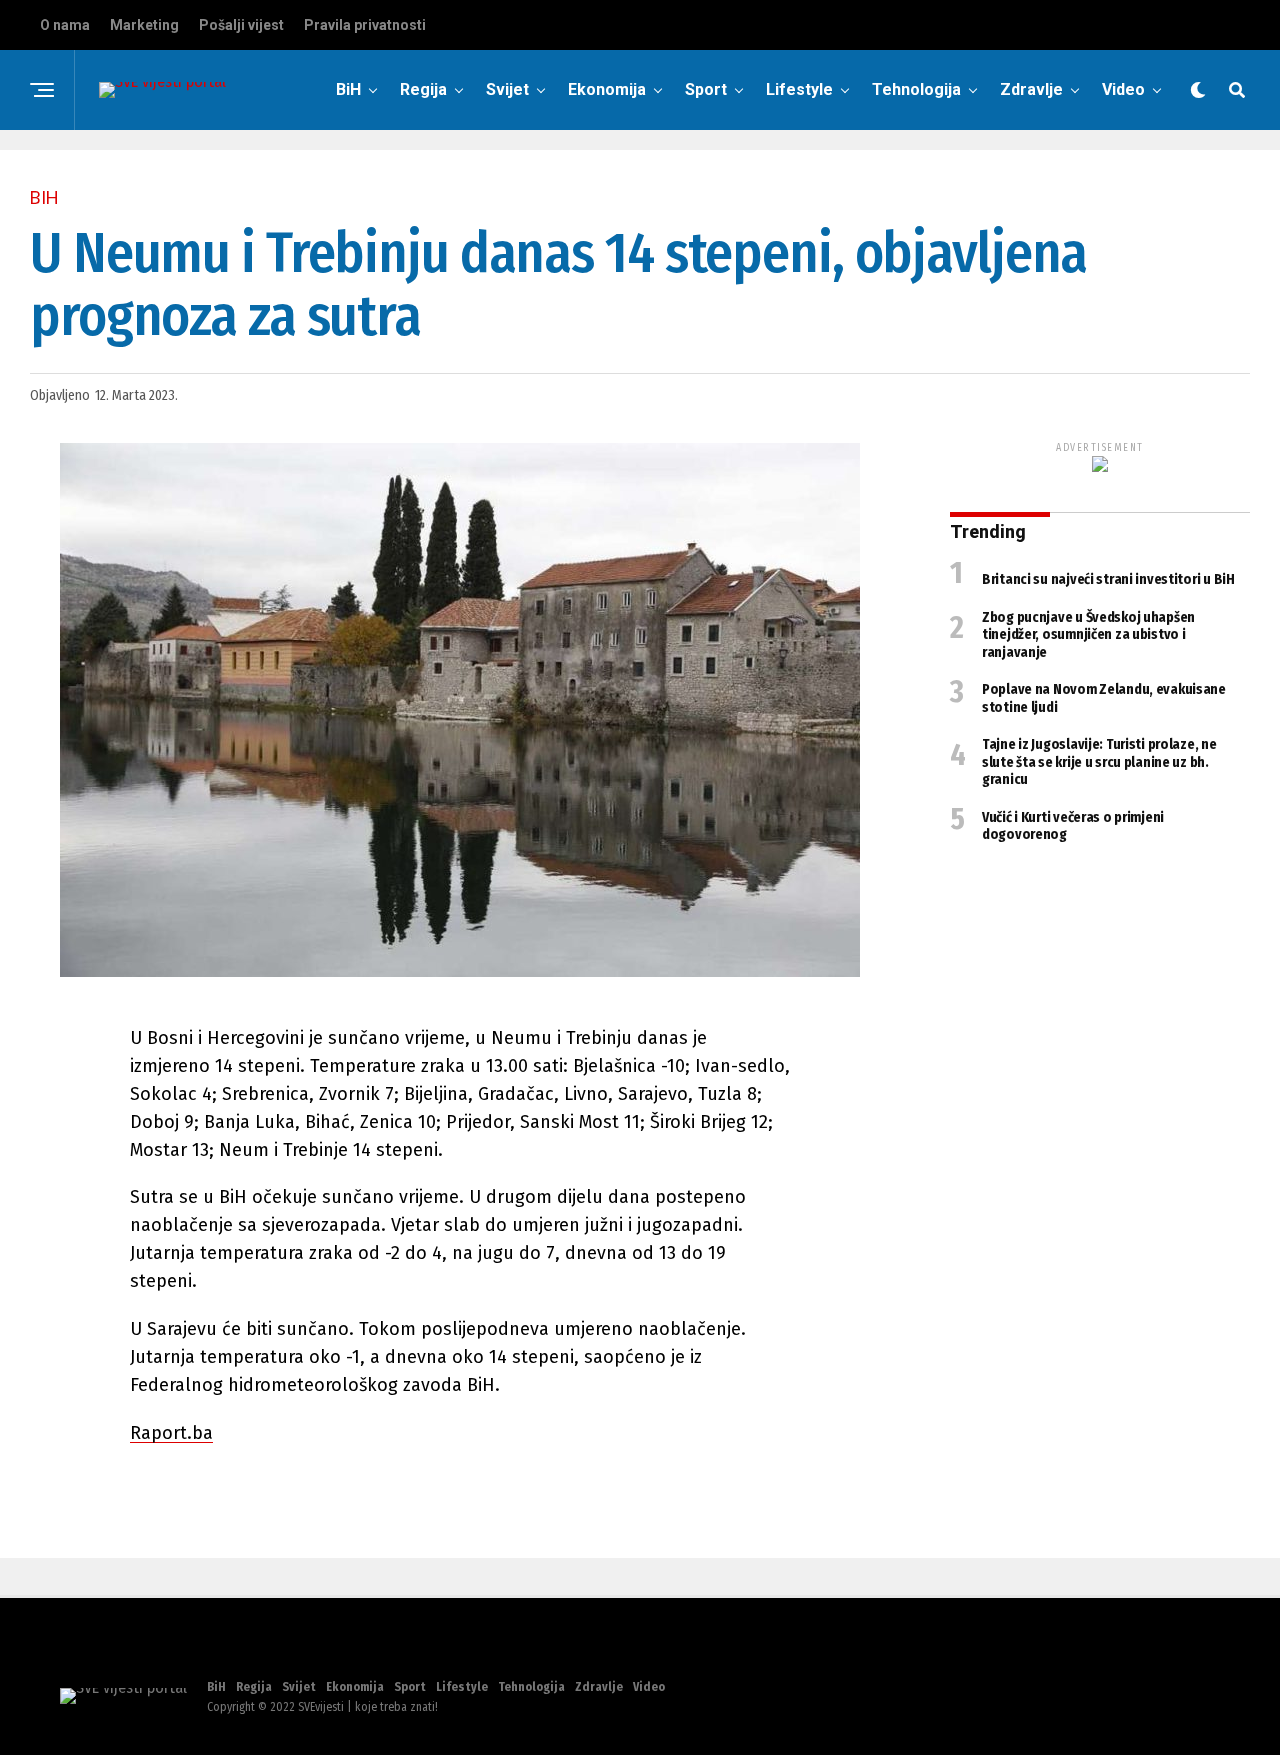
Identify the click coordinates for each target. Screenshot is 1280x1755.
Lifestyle (799, 89)
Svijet (507, 89)
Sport (706, 89)
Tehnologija (916, 89)
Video (1123, 89)
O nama (65, 25)
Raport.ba (171, 1433)
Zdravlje (1031, 89)
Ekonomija (607, 89)
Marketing (144, 25)
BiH (348, 89)
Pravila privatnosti (365, 25)
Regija (423, 89)
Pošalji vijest (241, 25)
